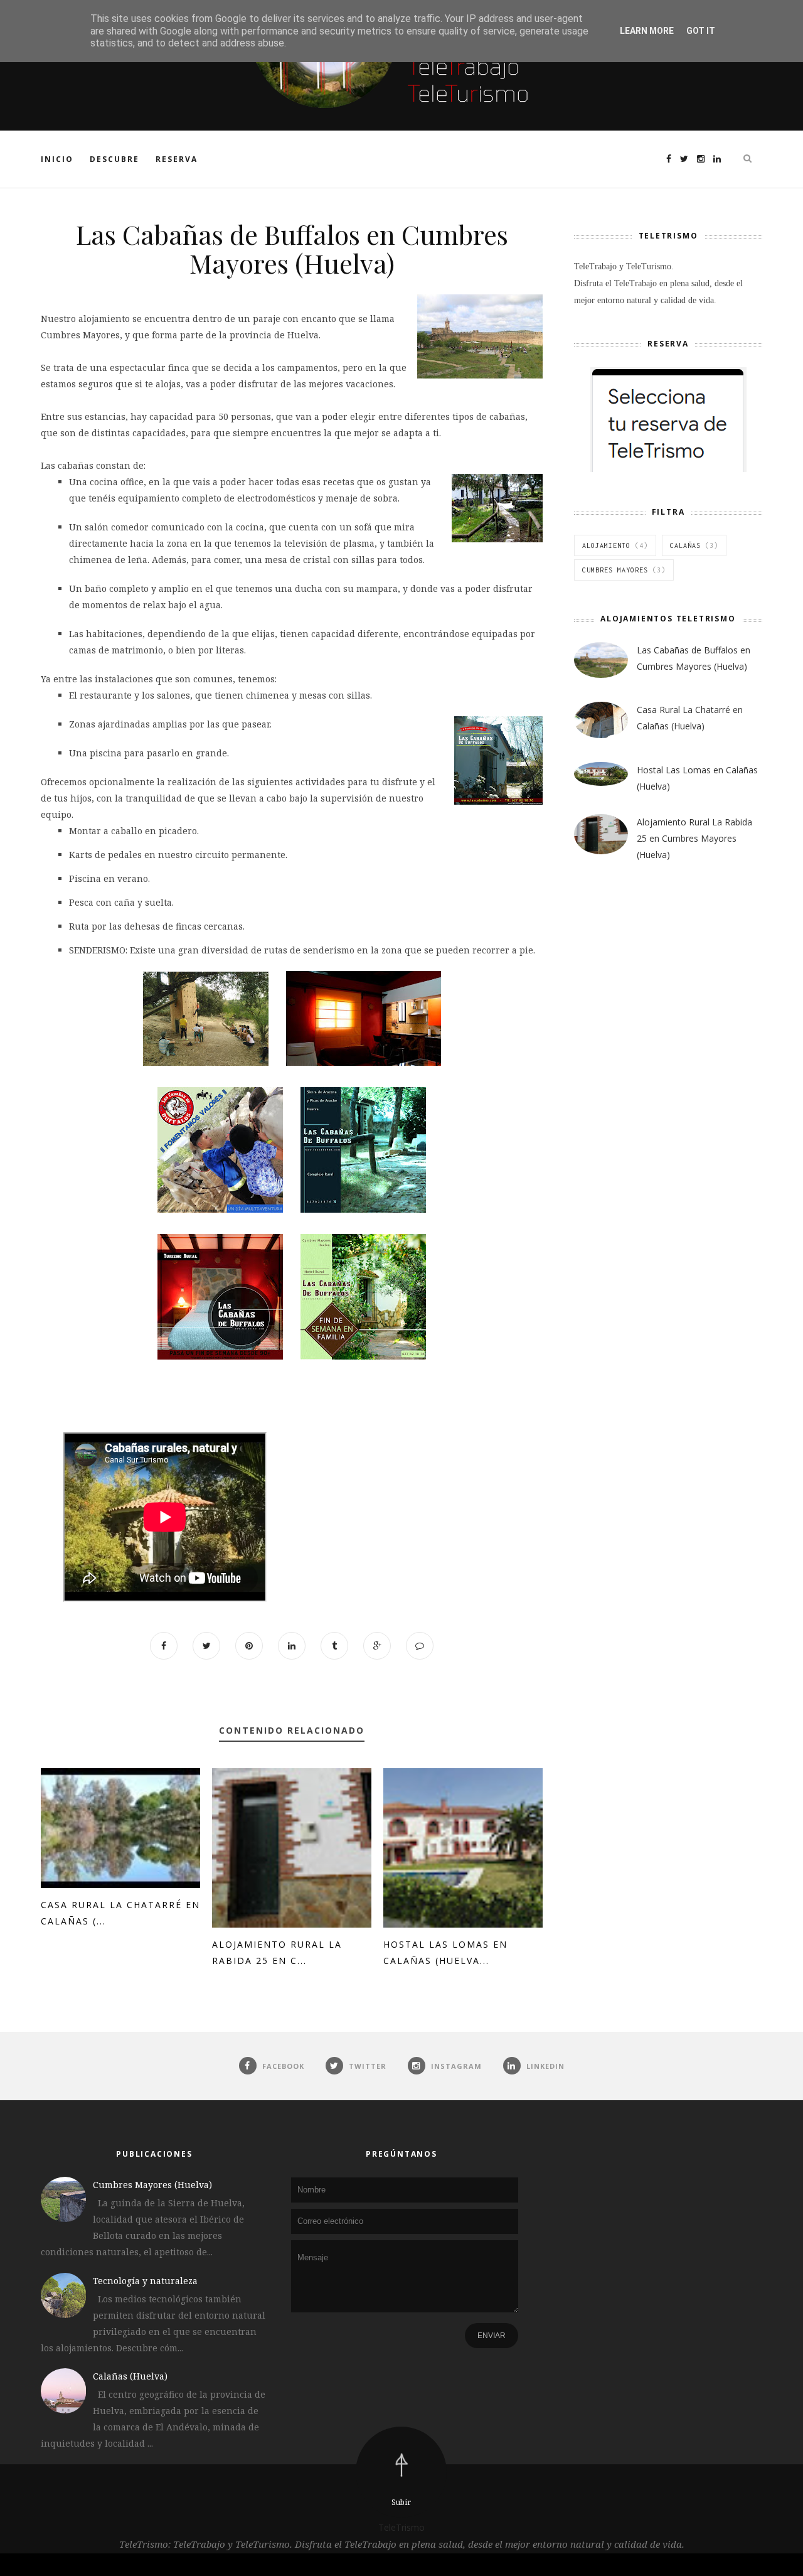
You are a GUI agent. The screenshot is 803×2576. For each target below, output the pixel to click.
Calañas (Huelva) (130, 2376)
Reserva (177, 159)
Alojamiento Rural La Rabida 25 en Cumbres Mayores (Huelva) (694, 838)
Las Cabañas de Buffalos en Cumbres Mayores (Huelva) (694, 658)
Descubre (114, 159)
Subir (401, 2502)
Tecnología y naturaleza (145, 2281)
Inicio (57, 159)
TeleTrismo (401, 2527)
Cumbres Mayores (615, 570)
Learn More (647, 31)
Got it (701, 31)
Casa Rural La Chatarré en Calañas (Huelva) (690, 718)
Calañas (685, 545)
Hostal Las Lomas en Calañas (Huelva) (697, 778)
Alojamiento (606, 545)
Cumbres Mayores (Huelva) (152, 2185)
